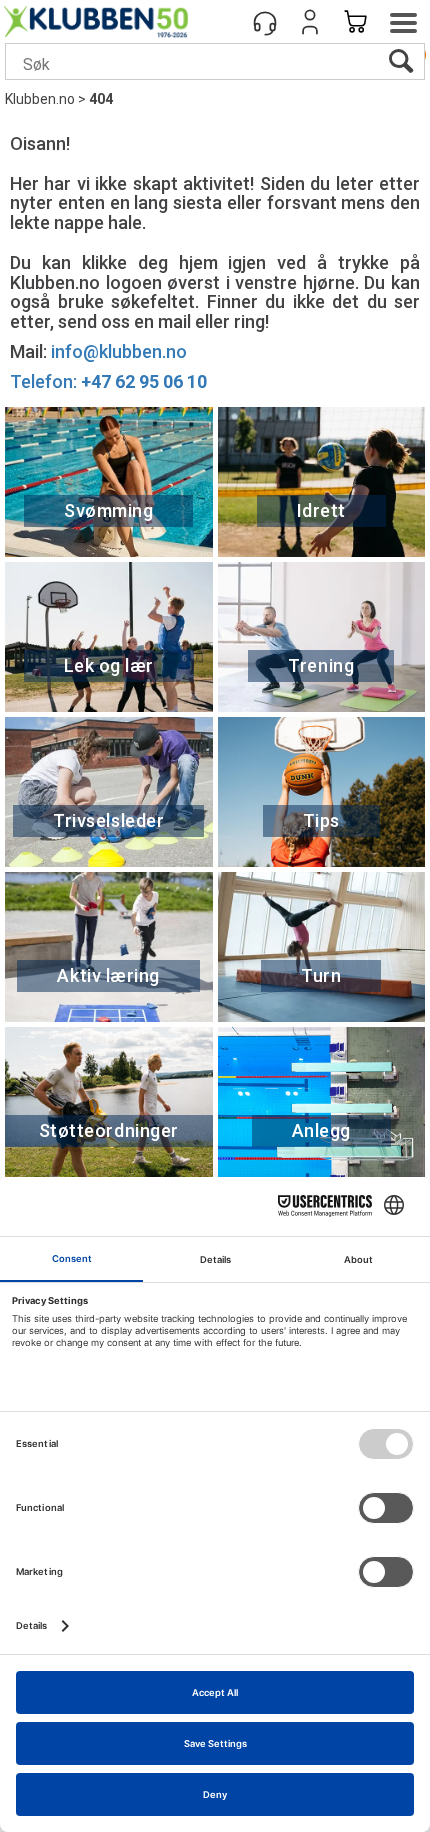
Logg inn (310, 22)
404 (101, 99)
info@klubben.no (119, 351)
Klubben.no (40, 99)
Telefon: (108, 381)
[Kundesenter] (265, 22)
